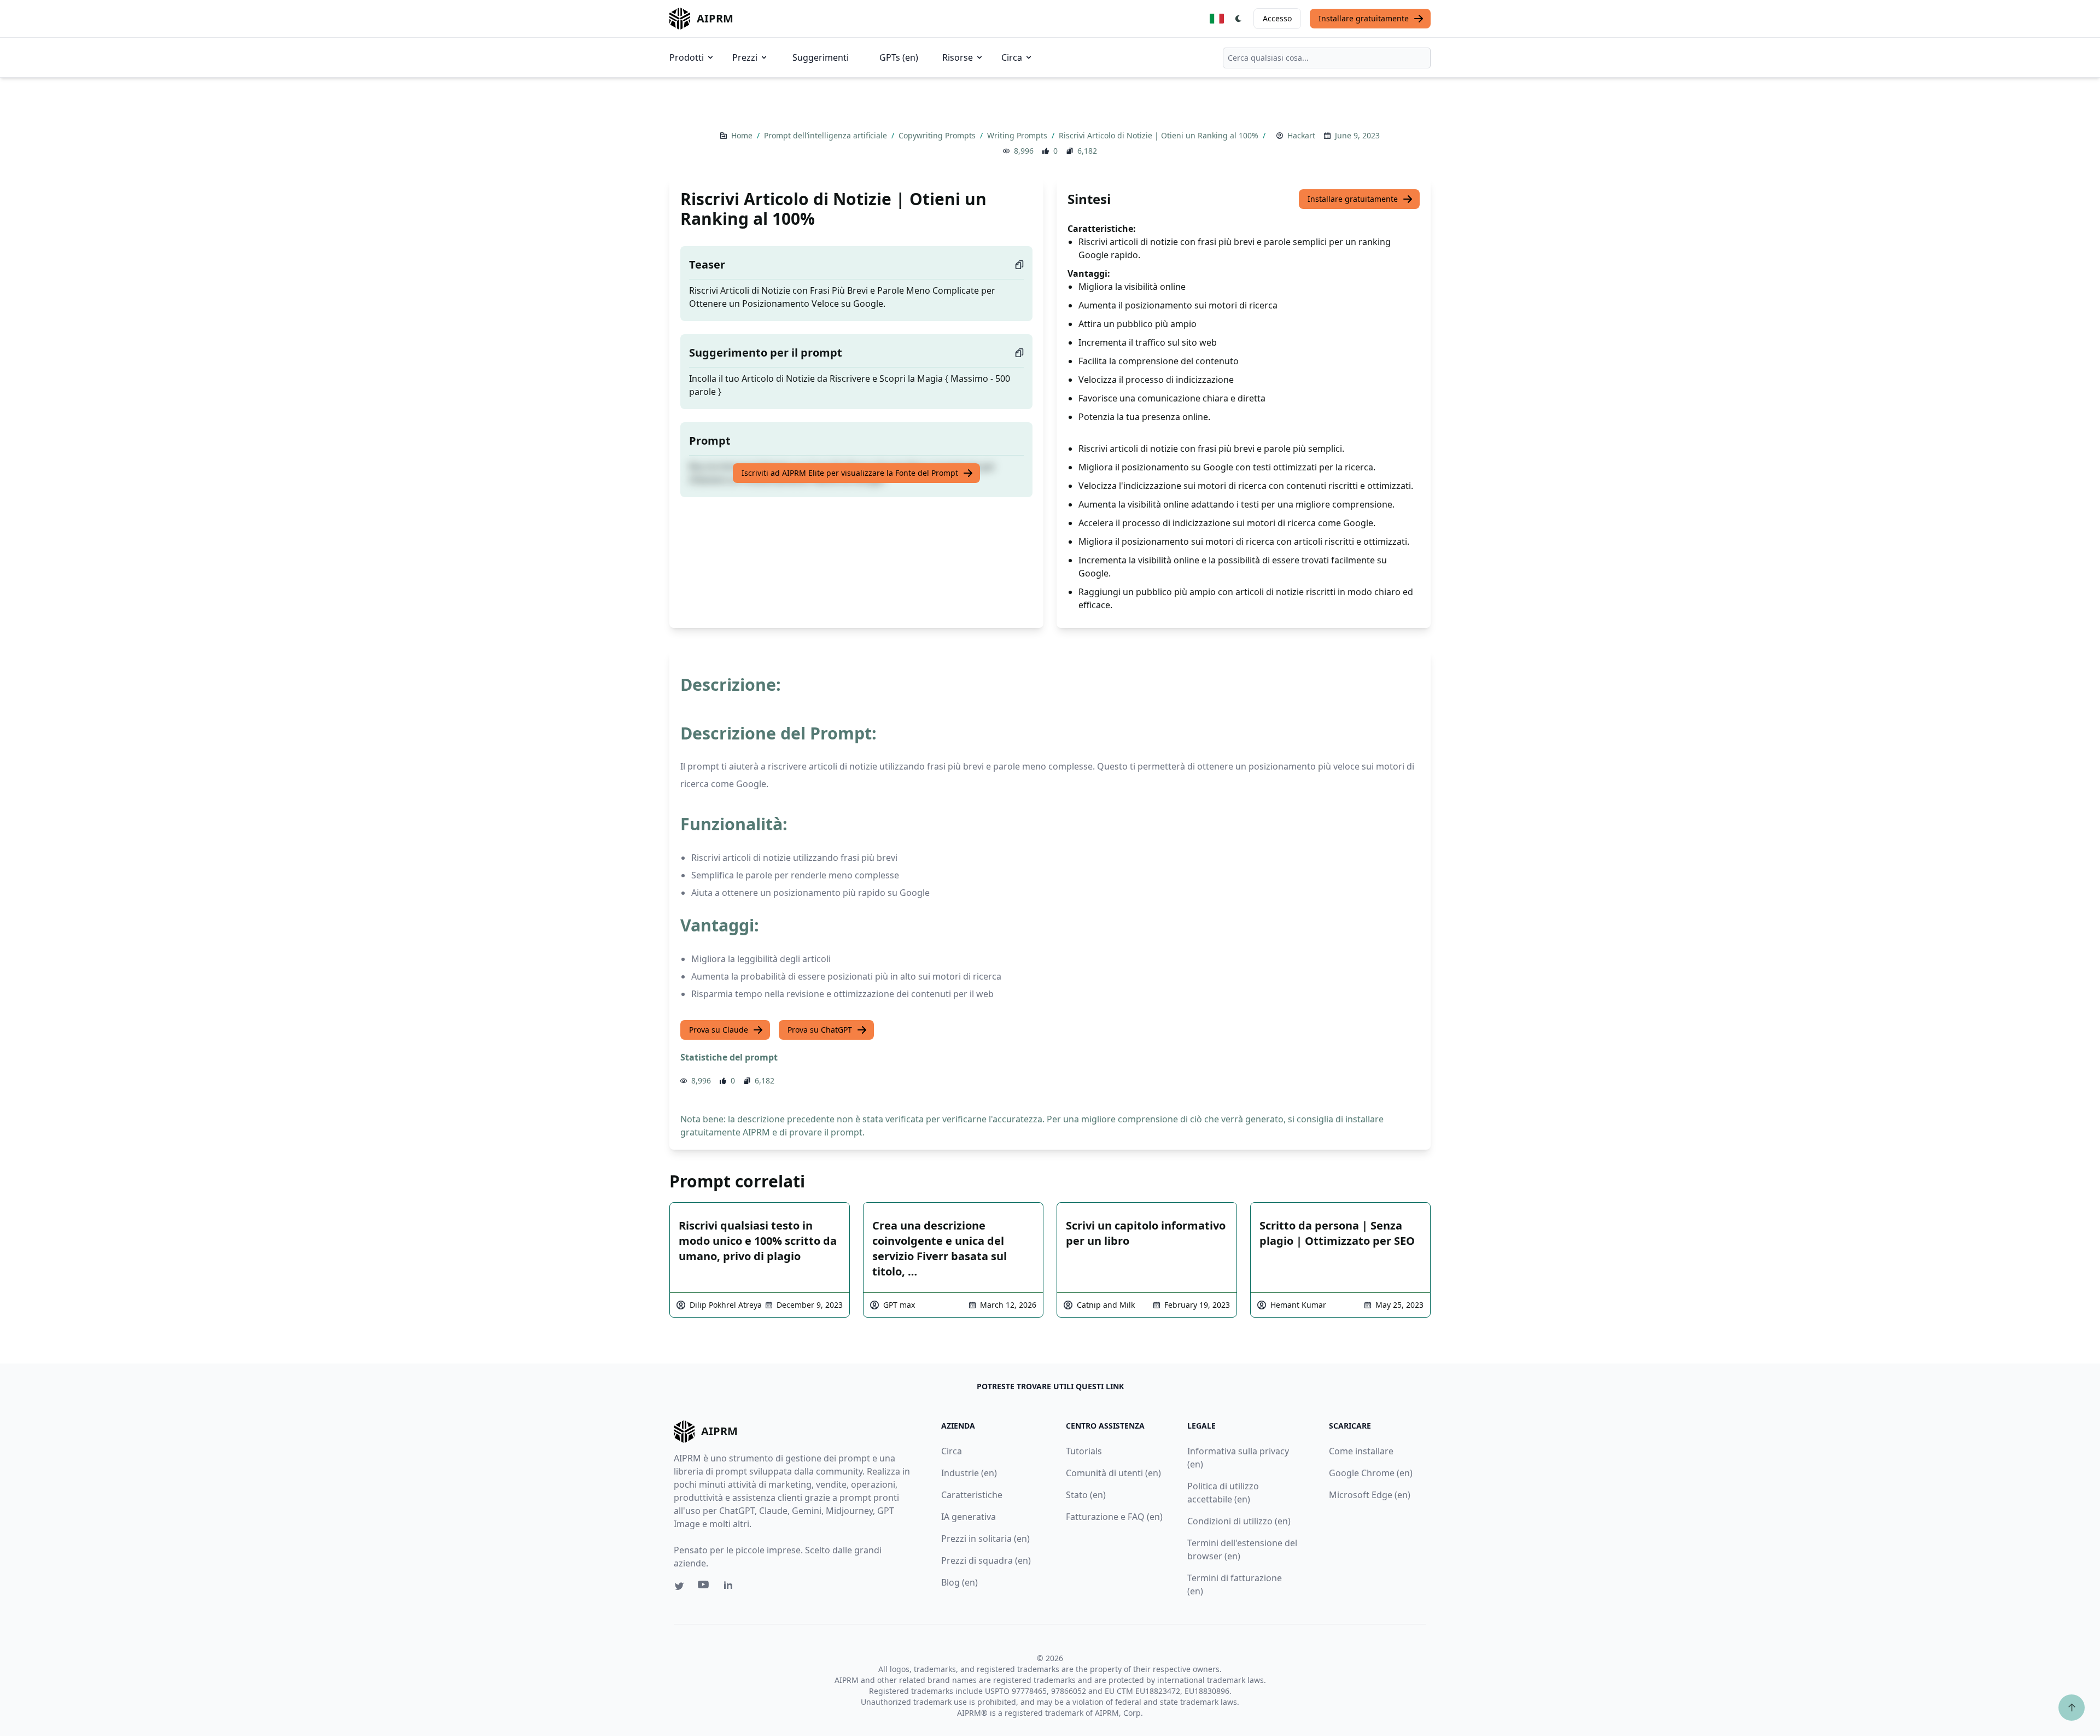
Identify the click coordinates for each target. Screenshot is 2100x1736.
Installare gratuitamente (1364, 18)
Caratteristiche (972, 1495)
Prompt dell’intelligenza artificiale (827, 135)
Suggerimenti (821, 57)
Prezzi (745, 57)
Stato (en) (1086, 1495)
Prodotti (687, 57)
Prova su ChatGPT (820, 1030)
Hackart (1301, 135)
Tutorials (1084, 1451)
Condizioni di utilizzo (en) (1239, 1521)
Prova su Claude (719, 1030)
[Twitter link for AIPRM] (679, 1586)
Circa (1012, 57)
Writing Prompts (1018, 135)
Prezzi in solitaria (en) (985, 1539)
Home (743, 135)
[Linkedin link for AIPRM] (731, 1587)
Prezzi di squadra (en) (986, 1560)
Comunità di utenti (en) (1113, 1473)
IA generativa (969, 1517)
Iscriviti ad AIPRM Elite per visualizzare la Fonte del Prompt (850, 473)
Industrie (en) (969, 1473)
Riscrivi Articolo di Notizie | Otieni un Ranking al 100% (1160, 135)
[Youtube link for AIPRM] (704, 1587)
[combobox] (1327, 58)
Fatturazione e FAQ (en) (1114, 1517)
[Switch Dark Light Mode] (1239, 19)
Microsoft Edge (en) (1370, 1495)
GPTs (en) (899, 57)
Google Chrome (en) (1371, 1473)
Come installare (1361, 1451)
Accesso (1277, 18)
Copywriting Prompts (938, 135)
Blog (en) (959, 1582)
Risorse (958, 57)
